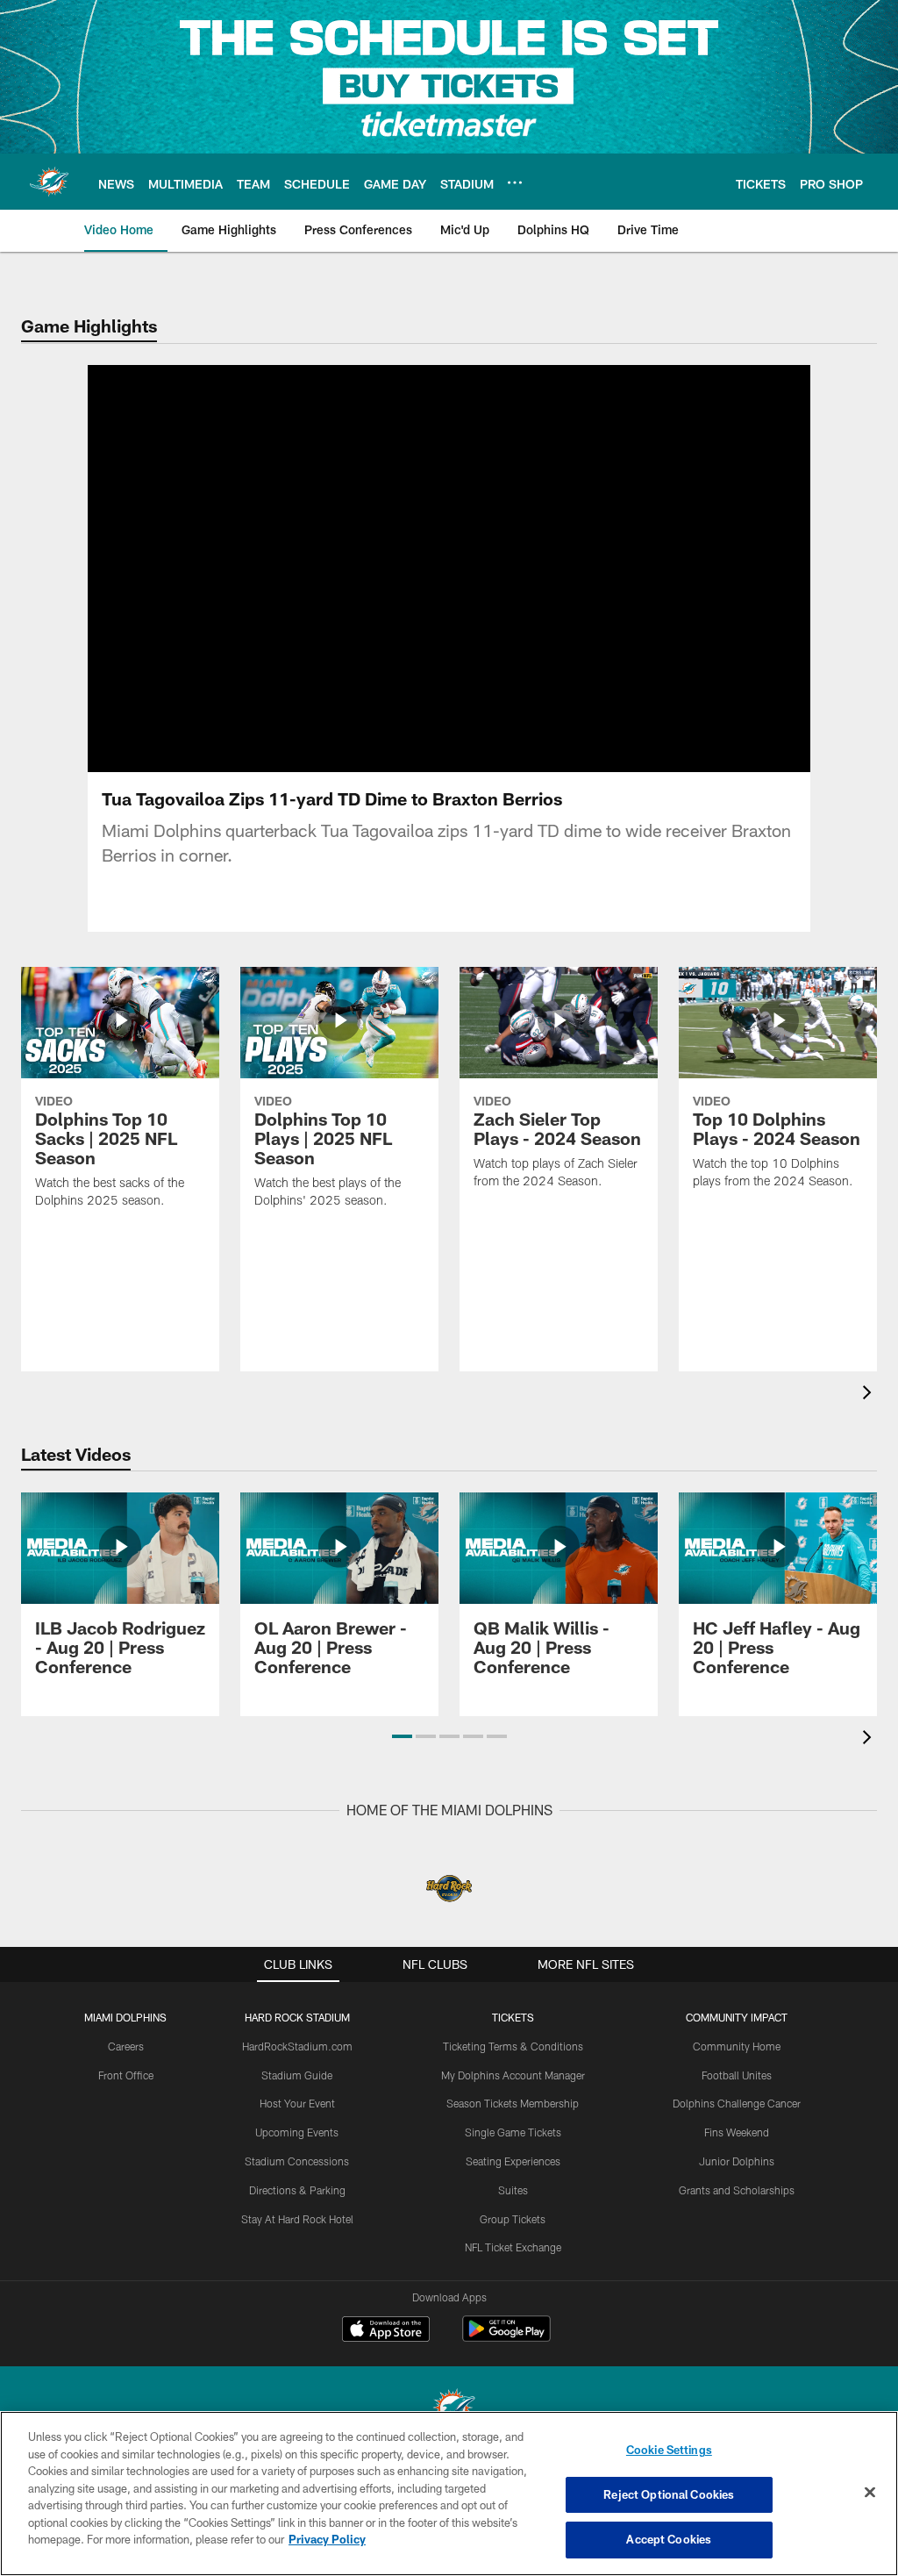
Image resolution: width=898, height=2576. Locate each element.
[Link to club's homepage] (49, 182)
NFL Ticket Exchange (513, 2247)
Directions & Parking (297, 2190)
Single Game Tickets (513, 2132)
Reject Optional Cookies (669, 2494)
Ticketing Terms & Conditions (513, 2046)
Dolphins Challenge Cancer (737, 2103)
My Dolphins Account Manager (513, 2075)
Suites (513, 2190)
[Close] (870, 2493)
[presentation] (870, 1395)
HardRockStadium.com (297, 2046)
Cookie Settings (669, 2450)
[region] (449, 2494)
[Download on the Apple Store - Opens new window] (386, 2331)
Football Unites (737, 2075)
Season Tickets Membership (513, 2103)
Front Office (126, 2075)
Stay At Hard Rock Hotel (297, 2219)
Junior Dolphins (737, 2161)
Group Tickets (513, 2219)
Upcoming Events (297, 2132)
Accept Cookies (669, 2539)
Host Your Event (297, 2103)
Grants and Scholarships (737, 2190)
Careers (126, 2046)
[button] (449, 608)
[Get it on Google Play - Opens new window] (506, 2338)
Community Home (737, 2046)
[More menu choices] (515, 182)
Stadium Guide (297, 2075)
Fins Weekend (737, 2132)
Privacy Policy (327, 2539)
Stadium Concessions (297, 2161)
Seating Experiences (513, 2161)
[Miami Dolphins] (449, 2411)
